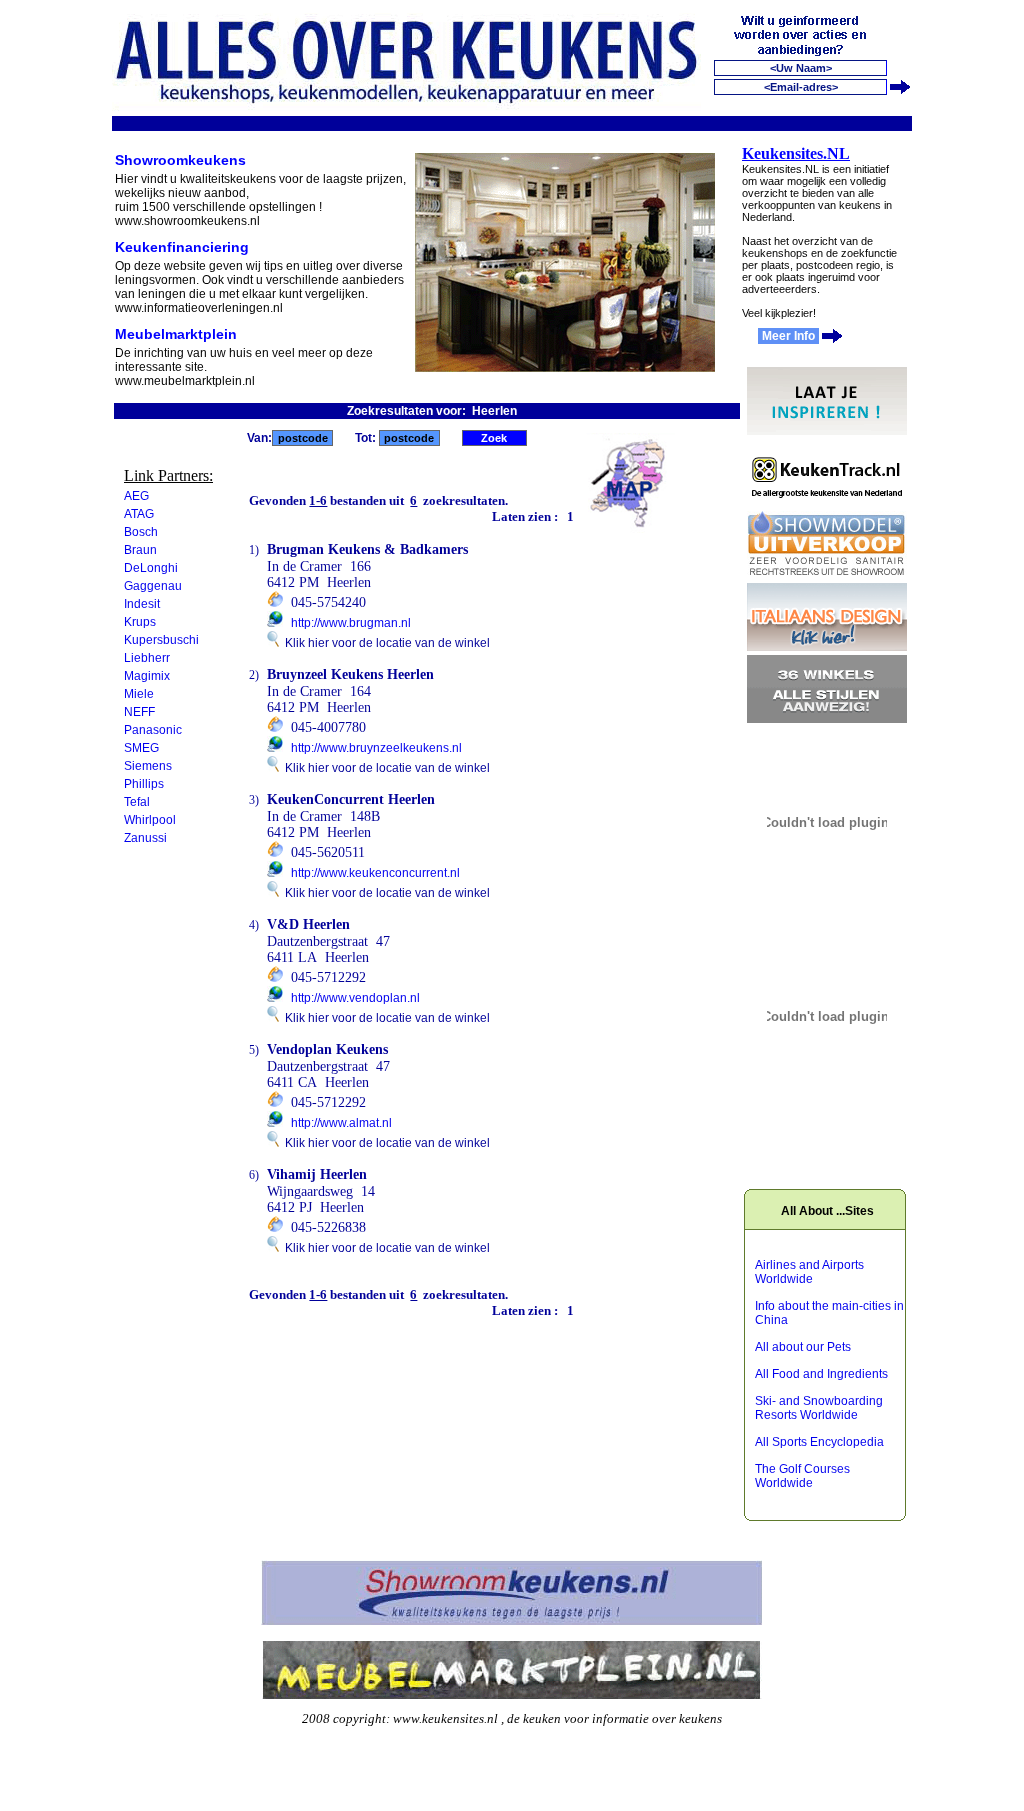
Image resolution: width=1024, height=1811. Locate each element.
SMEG (141, 748)
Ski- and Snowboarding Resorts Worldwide (819, 1408)
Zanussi (145, 838)
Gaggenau (153, 586)
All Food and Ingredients (821, 1374)
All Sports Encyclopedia (819, 1442)
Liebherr (147, 658)
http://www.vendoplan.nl (355, 998)
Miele (139, 694)
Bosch (141, 532)
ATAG (139, 514)
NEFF (139, 712)
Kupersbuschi (161, 640)
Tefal (137, 802)
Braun (140, 550)
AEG (136, 496)
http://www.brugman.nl (351, 623)
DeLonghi (151, 568)
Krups (140, 622)
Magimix (147, 676)
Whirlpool (150, 820)
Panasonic (153, 730)
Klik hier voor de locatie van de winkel (384, 643)
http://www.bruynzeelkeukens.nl (376, 748)
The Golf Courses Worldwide (802, 1476)
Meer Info (788, 336)
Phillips (144, 784)
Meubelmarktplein (176, 334)
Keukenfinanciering (182, 247)
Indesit (142, 604)
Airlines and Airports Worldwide (809, 1272)
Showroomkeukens (180, 160)
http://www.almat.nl (341, 1123)
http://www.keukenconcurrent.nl (375, 873)
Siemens (148, 766)
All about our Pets (803, 1347)
